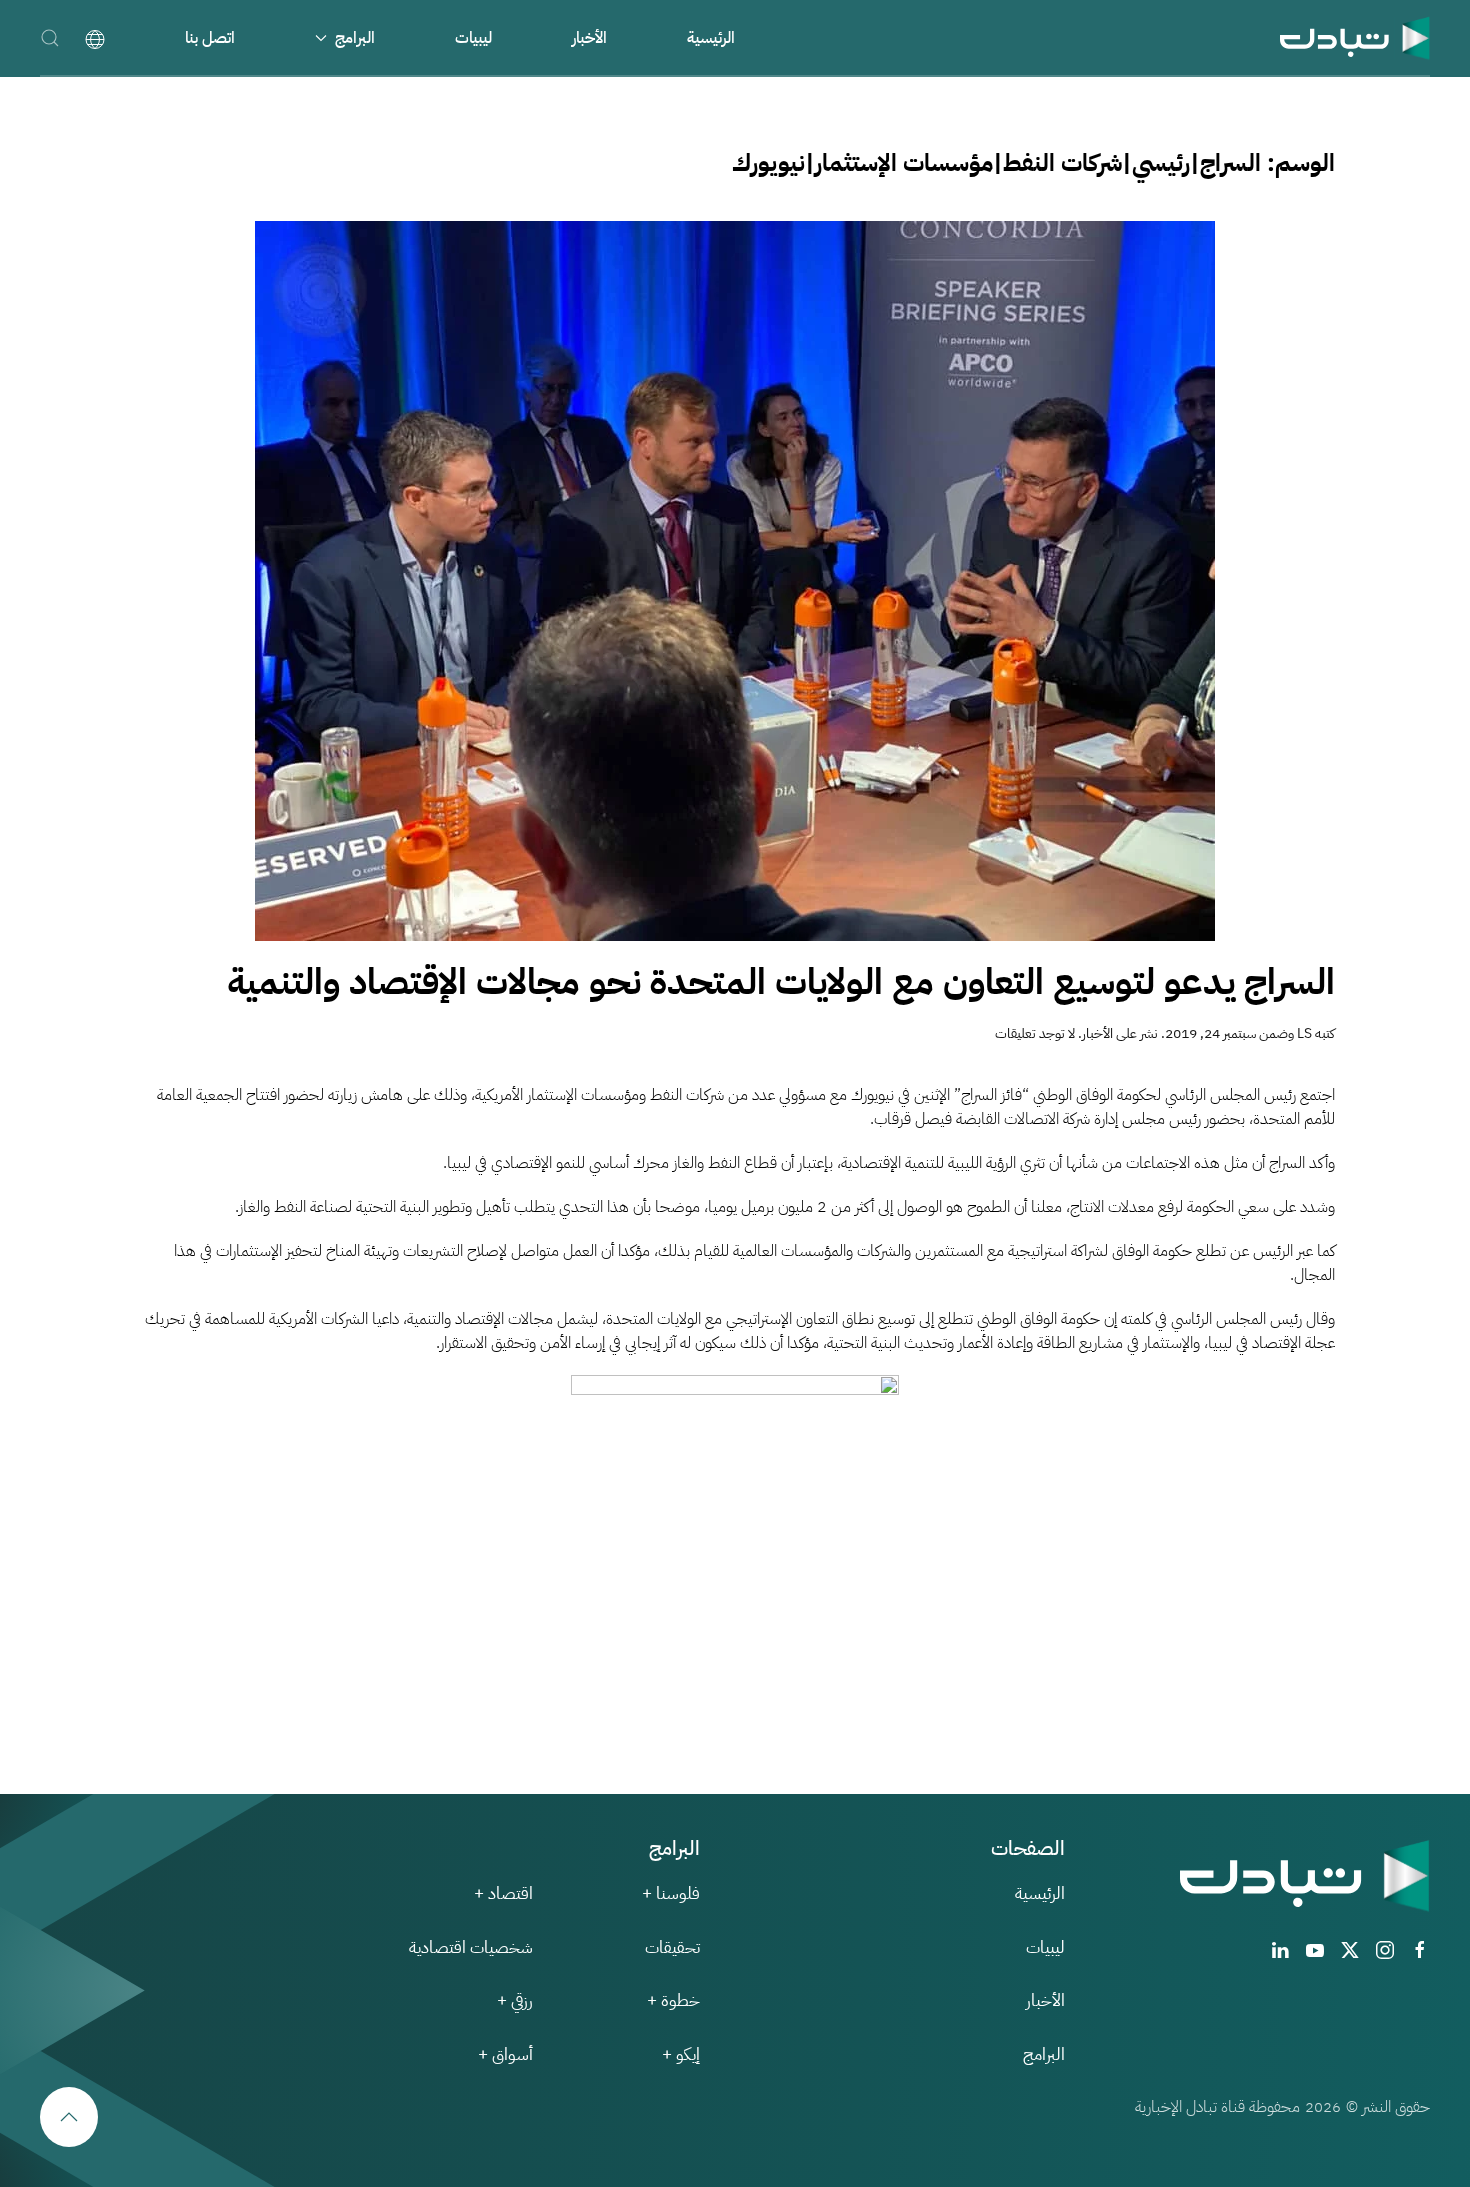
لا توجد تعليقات (1035, 1033)
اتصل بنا (210, 38)
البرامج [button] (355, 38)
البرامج (1044, 2054)
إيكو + (681, 2054)
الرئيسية (711, 38)
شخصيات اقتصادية (471, 1947)
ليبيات (473, 38)
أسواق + (505, 2054)
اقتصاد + (503, 1893)
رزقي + (515, 2000)
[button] (50, 37)
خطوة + (673, 2000)
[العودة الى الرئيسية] (1355, 37)
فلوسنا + (671, 1893)
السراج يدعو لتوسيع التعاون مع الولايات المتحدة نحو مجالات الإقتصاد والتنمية (781, 982)
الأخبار (589, 38)
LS (1304, 1033)
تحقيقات (672, 1947)
